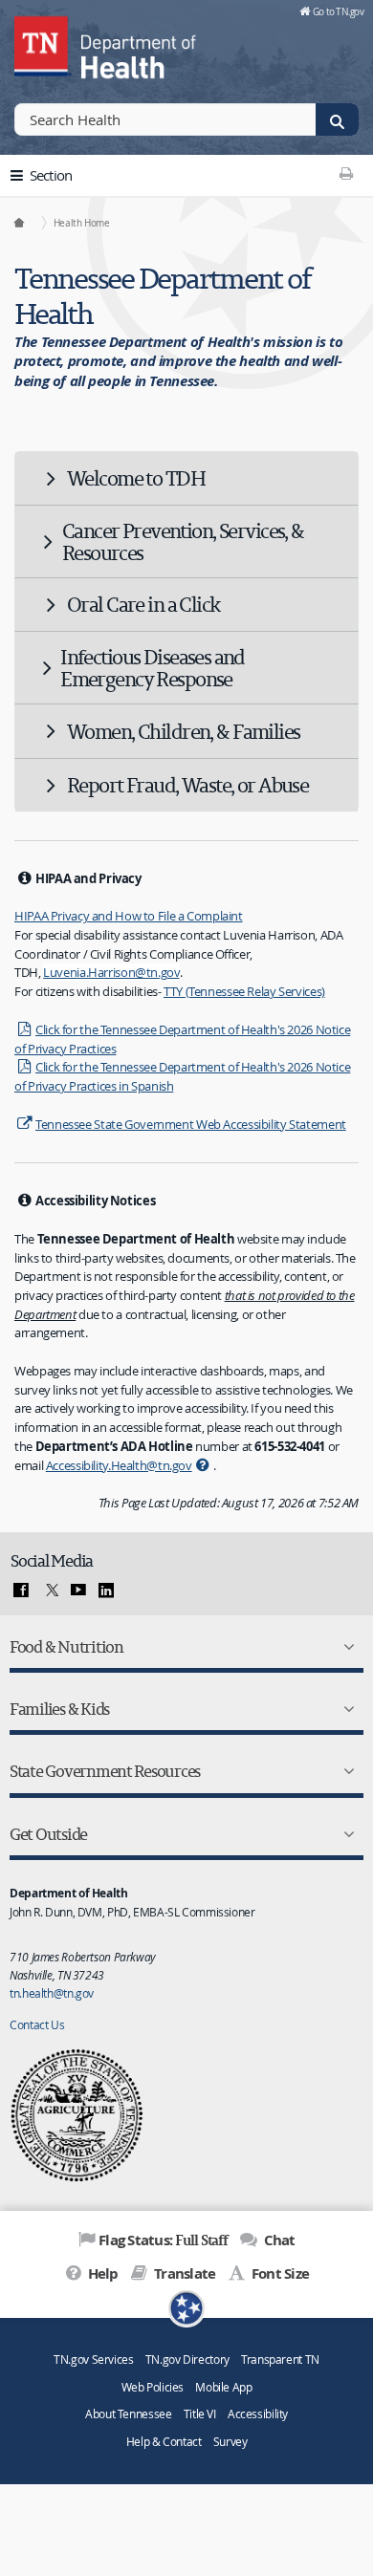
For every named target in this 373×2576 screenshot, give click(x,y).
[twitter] (50, 1591)
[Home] (20, 223)
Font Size (279, 2273)
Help (101, 2273)
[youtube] (78, 1591)
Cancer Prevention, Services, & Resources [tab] (183, 541)
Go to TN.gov (338, 11)
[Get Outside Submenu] (345, 1834)
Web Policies (153, 2387)
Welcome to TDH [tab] (136, 478)
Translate (183, 2273)
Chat (277, 2240)
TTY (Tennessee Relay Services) (244, 991)
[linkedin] (106, 1591)
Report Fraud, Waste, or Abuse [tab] (187, 785)
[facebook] (21, 1591)
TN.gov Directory (187, 2360)
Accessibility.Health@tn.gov (119, 1465)
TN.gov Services (93, 2360)
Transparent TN (280, 2360)
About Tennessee (128, 2414)
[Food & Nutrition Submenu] (345, 1647)
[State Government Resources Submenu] (345, 1771)
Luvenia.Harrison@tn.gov (111, 972)
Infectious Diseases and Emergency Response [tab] (153, 668)
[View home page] (43, 43)
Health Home (82, 223)
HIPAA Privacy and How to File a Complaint (129, 916)
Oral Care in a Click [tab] (143, 604)
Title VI (200, 2414)
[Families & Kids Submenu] (345, 1709)
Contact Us (37, 2024)
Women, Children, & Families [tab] (183, 731)
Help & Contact (164, 2442)
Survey (230, 2442)
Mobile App (223, 2387)
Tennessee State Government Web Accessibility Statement (191, 1124)
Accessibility (258, 2414)
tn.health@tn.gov (52, 1993)
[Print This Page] (346, 173)
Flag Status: (163, 2240)
